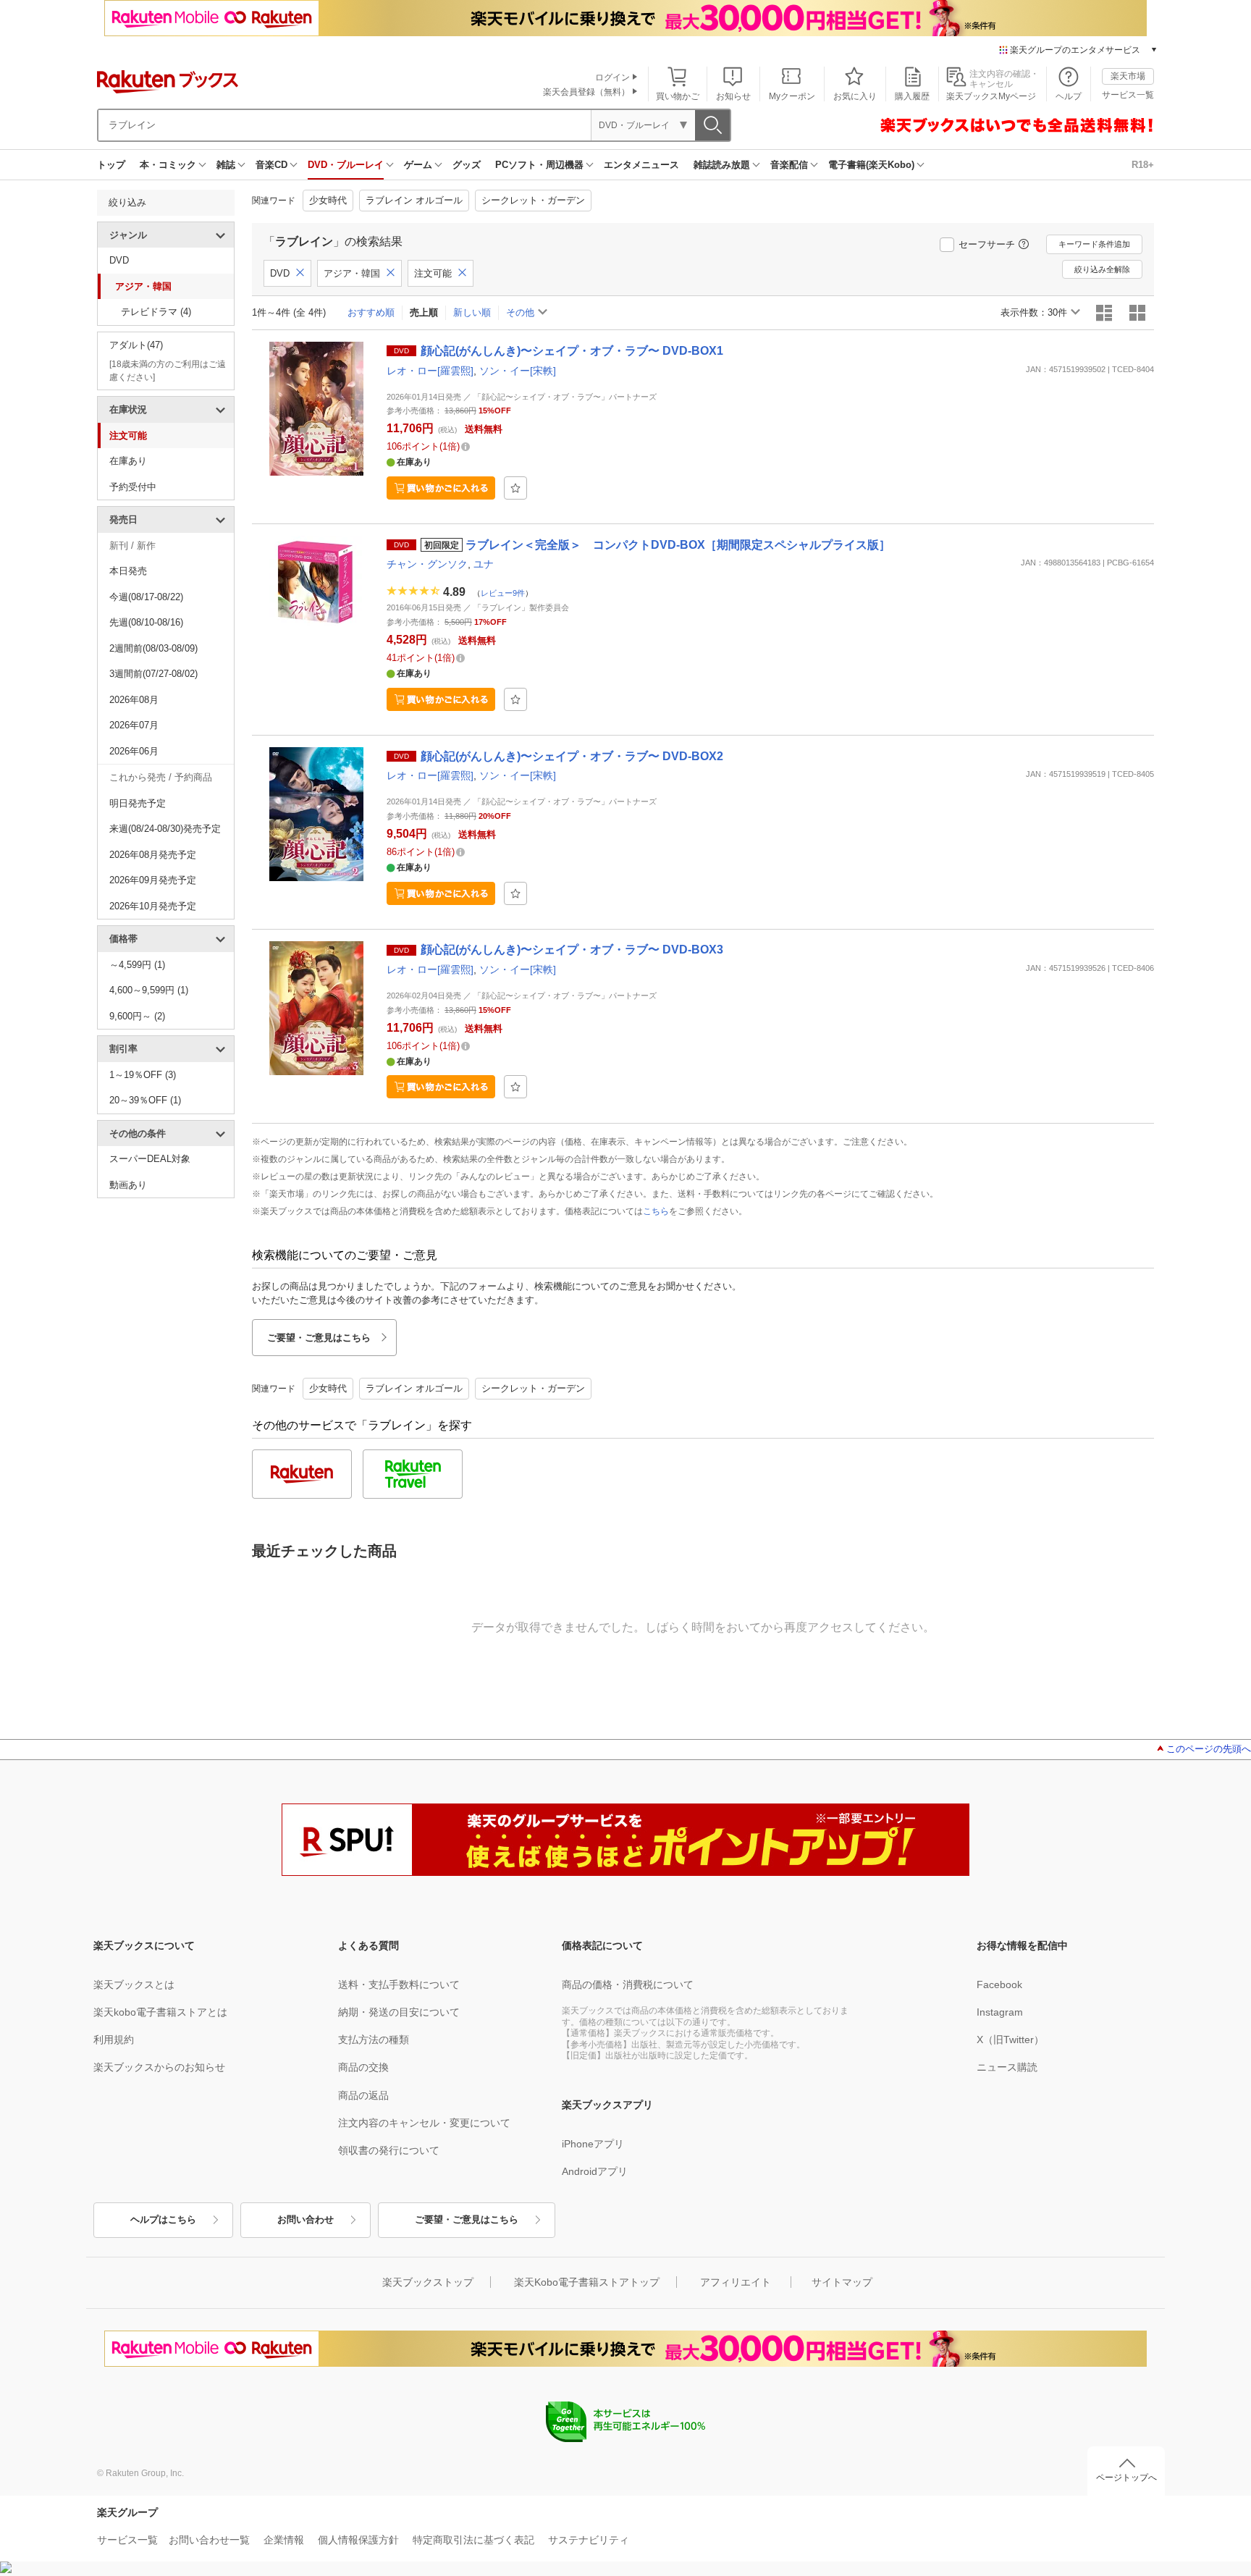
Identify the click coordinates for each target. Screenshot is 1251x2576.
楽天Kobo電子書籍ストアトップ (587, 2282)
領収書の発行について (389, 2150)
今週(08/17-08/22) (146, 597)
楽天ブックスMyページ (991, 96)
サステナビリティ (589, 2540)
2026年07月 (134, 725)
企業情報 (284, 2540)
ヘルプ (1069, 96)
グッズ (467, 165)
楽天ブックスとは (134, 1984)
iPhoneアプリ (593, 2144)
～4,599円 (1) (137, 965)
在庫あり (128, 461)
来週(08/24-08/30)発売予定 (165, 829)
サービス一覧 (1128, 95)
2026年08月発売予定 (153, 855)
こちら (656, 1211)
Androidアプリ (595, 2171)
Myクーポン (792, 96)
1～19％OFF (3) (143, 1075)
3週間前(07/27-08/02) (153, 674)
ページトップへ (1126, 2478)
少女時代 (328, 200)
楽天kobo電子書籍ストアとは (160, 2012)
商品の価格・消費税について (628, 1984)
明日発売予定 (138, 803)
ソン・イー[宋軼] (518, 371)
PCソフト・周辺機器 (539, 165)
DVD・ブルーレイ (346, 165)
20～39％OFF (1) (145, 1100)
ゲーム (418, 165)
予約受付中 (133, 487)
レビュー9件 (503, 593)
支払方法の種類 (374, 2040)
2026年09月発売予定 (153, 880)
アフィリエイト (736, 2282)
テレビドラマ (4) (156, 312)
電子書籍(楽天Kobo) (871, 165)
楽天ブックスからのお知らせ (159, 2067)
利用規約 (114, 2040)
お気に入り (855, 96)
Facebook (999, 1984)
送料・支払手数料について (399, 1984)
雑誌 (226, 165)
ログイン (612, 77)
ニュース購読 (1007, 2067)
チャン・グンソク (427, 564)
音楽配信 (789, 165)
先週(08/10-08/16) (146, 622)
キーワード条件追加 (1094, 244)
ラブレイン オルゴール (414, 200)
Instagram (1000, 2012)
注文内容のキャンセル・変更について (424, 2123)
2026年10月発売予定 (153, 906)
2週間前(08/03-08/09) (153, 648)
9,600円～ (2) (137, 1016)
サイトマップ (842, 2282)
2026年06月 (134, 751)
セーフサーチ (987, 244)
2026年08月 (134, 700)
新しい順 (472, 312)
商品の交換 (363, 2067)
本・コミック (168, 165)
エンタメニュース (641, 165)
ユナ (484, 564)
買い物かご (678, 96)
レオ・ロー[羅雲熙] (430, 371)
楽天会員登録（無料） (586, 92)
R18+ (1143, 165)
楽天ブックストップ (428, 2282)
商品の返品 (363, 2095)
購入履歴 (912, 96)
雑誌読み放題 (722, 165)
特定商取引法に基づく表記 (473, 2540)
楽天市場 (1128, 76)
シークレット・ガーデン (533, 200)
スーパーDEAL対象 (150, 1159)
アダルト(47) (136, 345)
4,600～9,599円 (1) (149, 990)
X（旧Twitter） (1010, 2040)
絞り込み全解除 (1102, 269)
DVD (119, 260)
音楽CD (271, 165)
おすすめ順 (371, 312)
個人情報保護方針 (358, 2540)
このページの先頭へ (1209, 1749)
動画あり (128, 1185)
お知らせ (733, 96)
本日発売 (128, 571)
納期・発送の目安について (399, 2012)
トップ (111, 165)
